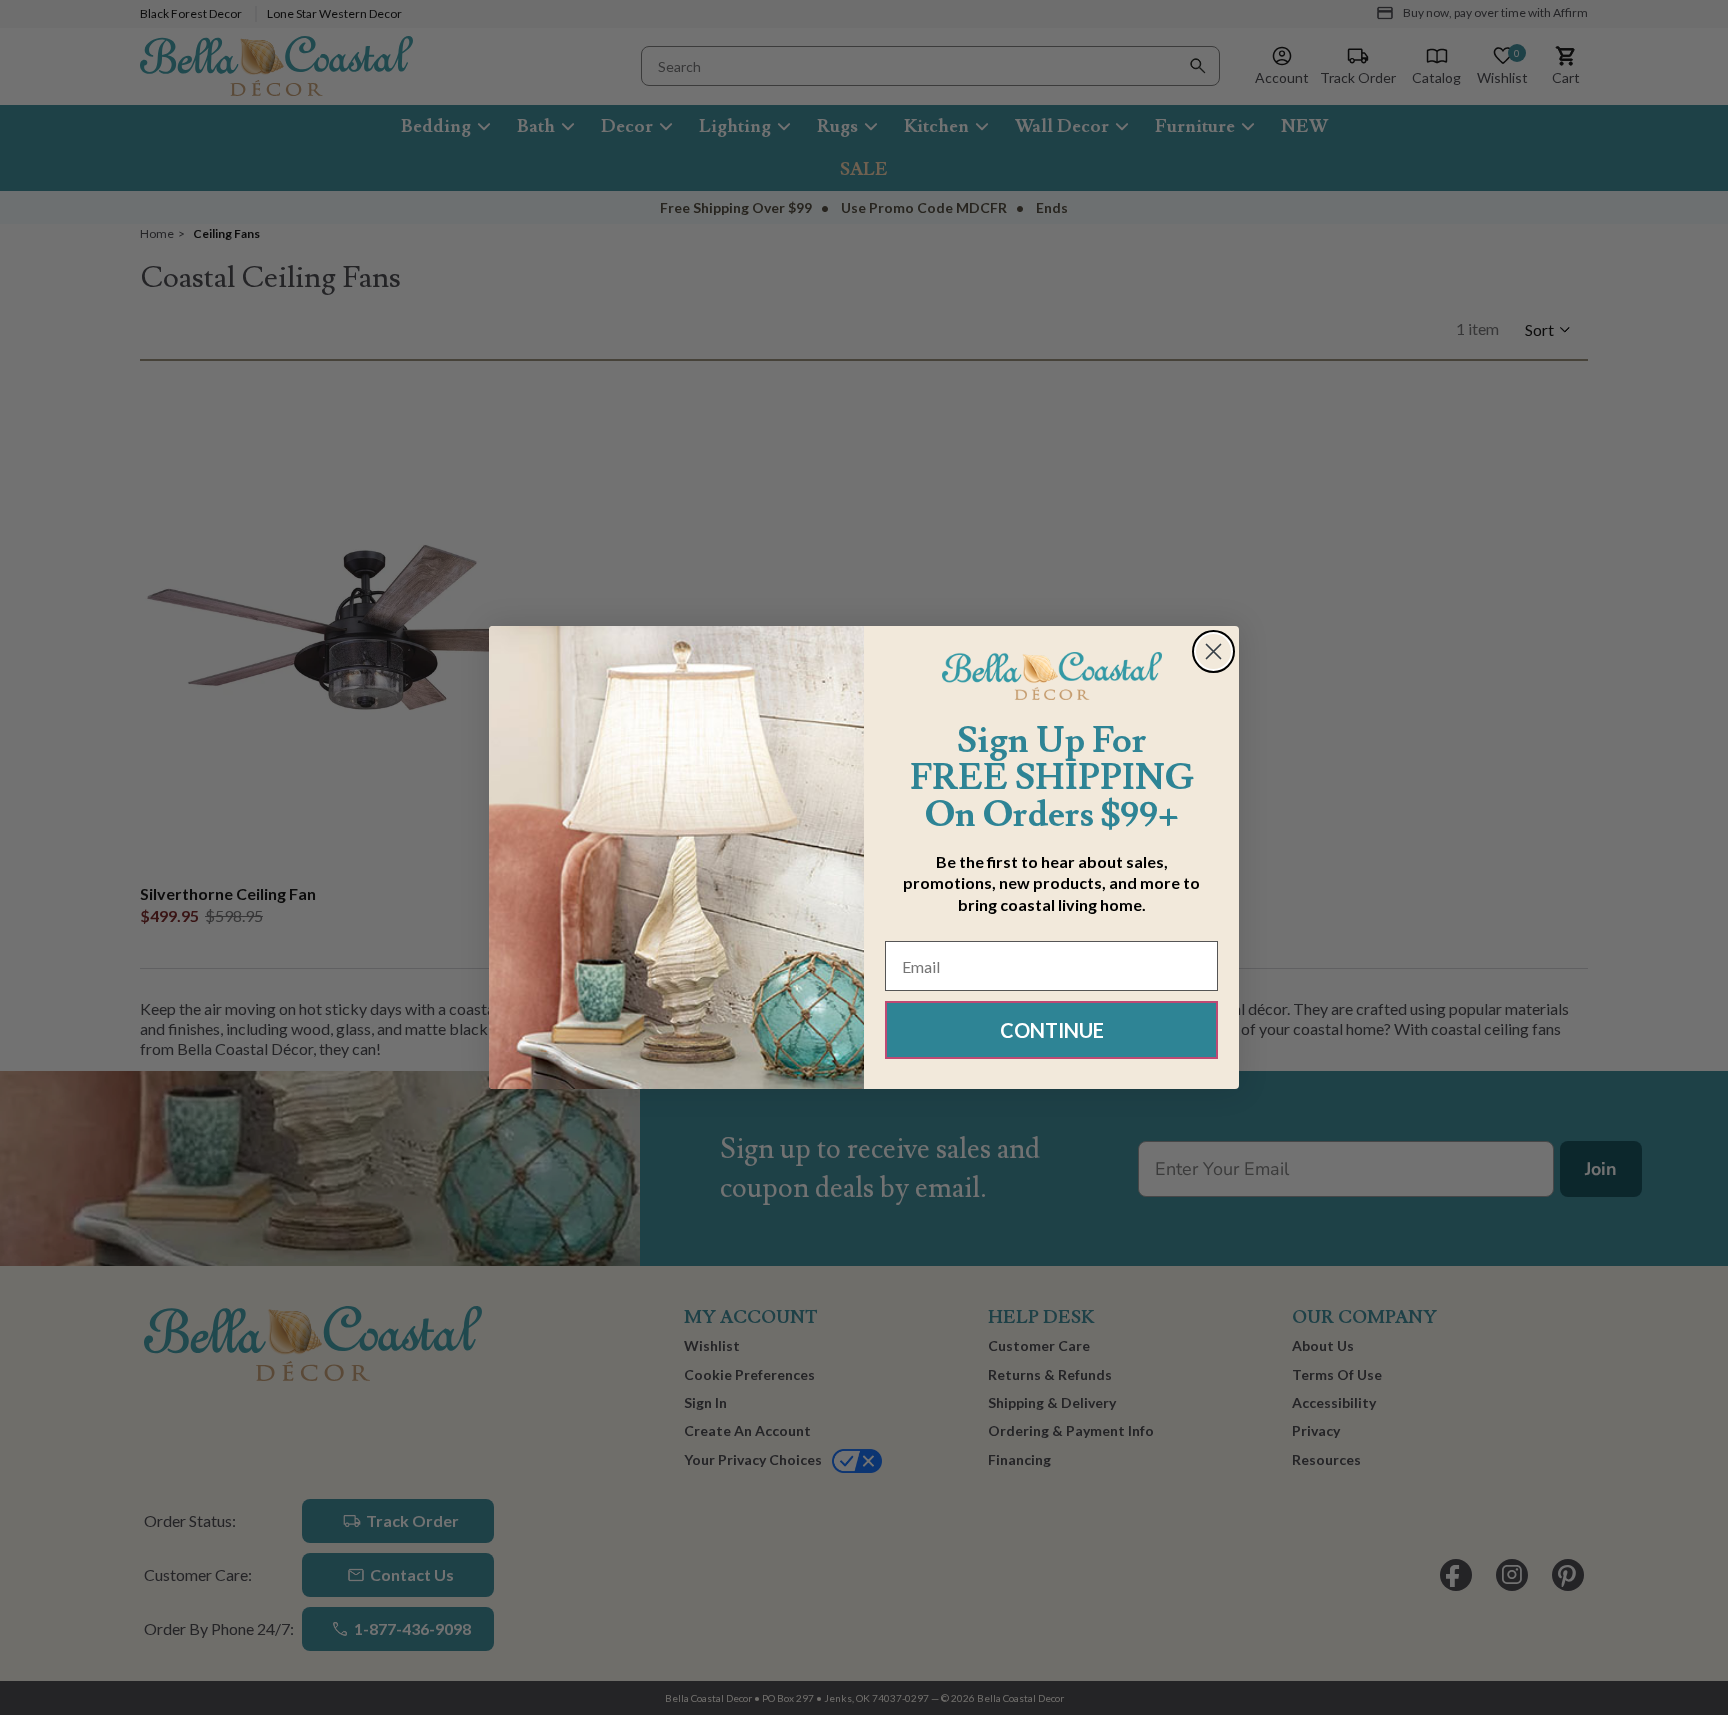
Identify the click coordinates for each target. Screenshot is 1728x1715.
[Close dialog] (1213, 651)
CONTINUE (1052, 1030)
